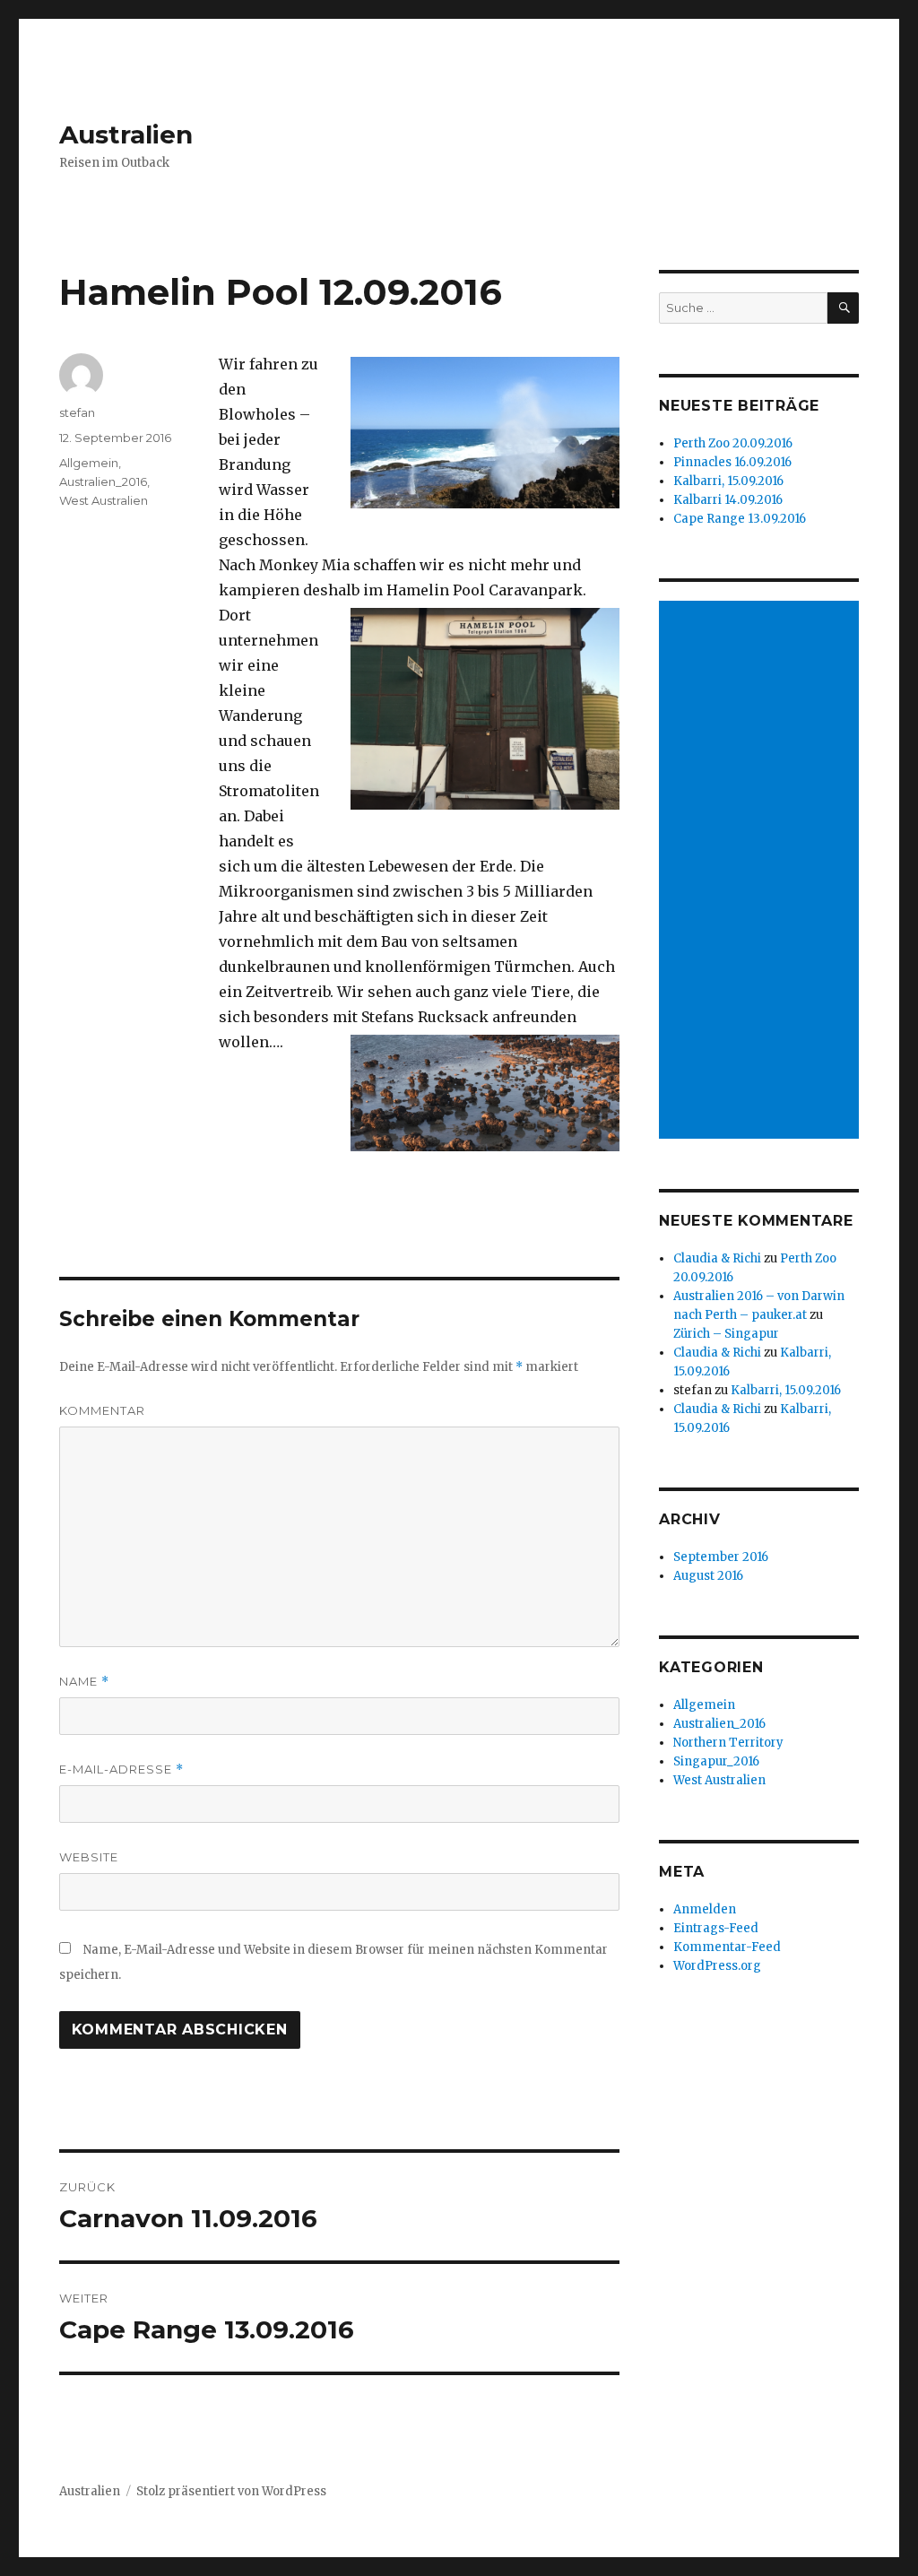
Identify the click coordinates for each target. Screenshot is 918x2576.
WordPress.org (717, 1966)
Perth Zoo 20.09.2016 (733, 443)
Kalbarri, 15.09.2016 (728, 481)
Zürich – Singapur (726, 1334)
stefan (77, 412)
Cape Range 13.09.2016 (740, 519)
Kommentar (102, 1410)
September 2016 (721, 1557)
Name (84, 1682)
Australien (126, 134)
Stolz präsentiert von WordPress (231, 2491)
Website (89, 1857)
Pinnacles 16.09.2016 (732, 462)
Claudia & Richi (717, 1258)
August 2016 (708, 1576)
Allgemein (89, 463)
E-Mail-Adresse (121, 1769)
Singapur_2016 (716, 1761)
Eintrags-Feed (716, 1928)
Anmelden (705, 1909)
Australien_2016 (103, 481)
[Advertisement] (762, 872)
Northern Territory (728, 1743)
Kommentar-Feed (727, 1947)
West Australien (104, 500)
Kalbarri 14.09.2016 (728, 500)
